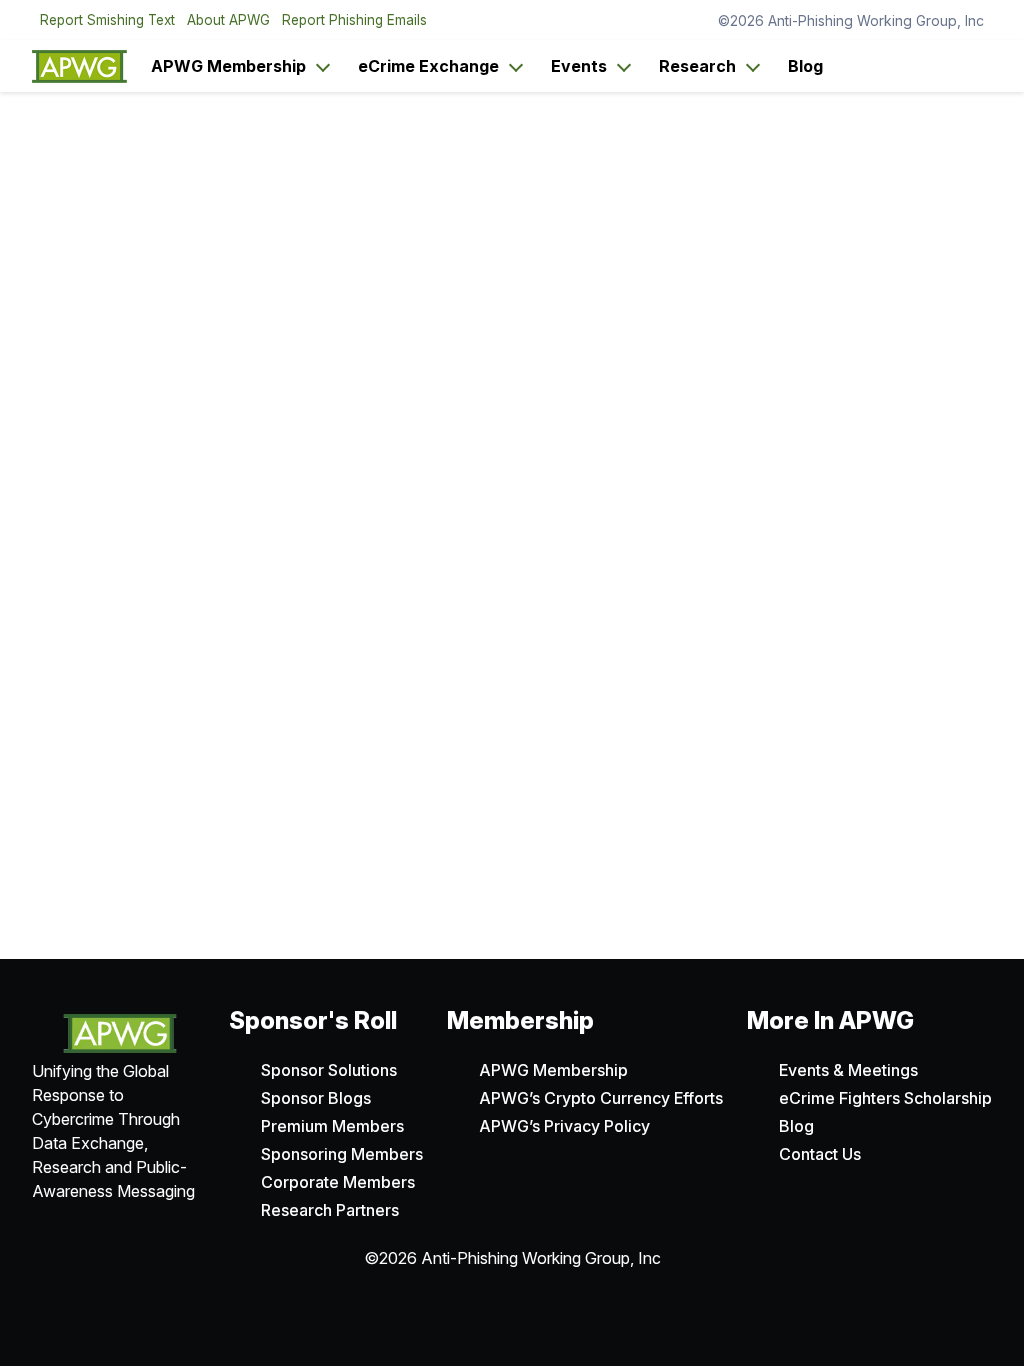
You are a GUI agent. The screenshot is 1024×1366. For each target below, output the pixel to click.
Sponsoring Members (342, 1154)
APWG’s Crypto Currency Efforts (601, 1098)
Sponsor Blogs (316, 1098)
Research (697, 66)
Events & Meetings (848, 1070)
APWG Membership (228, 66)
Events (579, 66)
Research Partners (330, 1210)
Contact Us (820, 1154)
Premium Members (332, 1126)
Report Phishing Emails (354, 20)
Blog (805, 66)
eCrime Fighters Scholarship (885, 1098)
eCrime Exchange (428, 66)
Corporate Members (338, 1182)
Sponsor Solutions (329, 1070)
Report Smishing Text (107, 20)
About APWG (228, 20)
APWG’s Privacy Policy (564, 1126)
